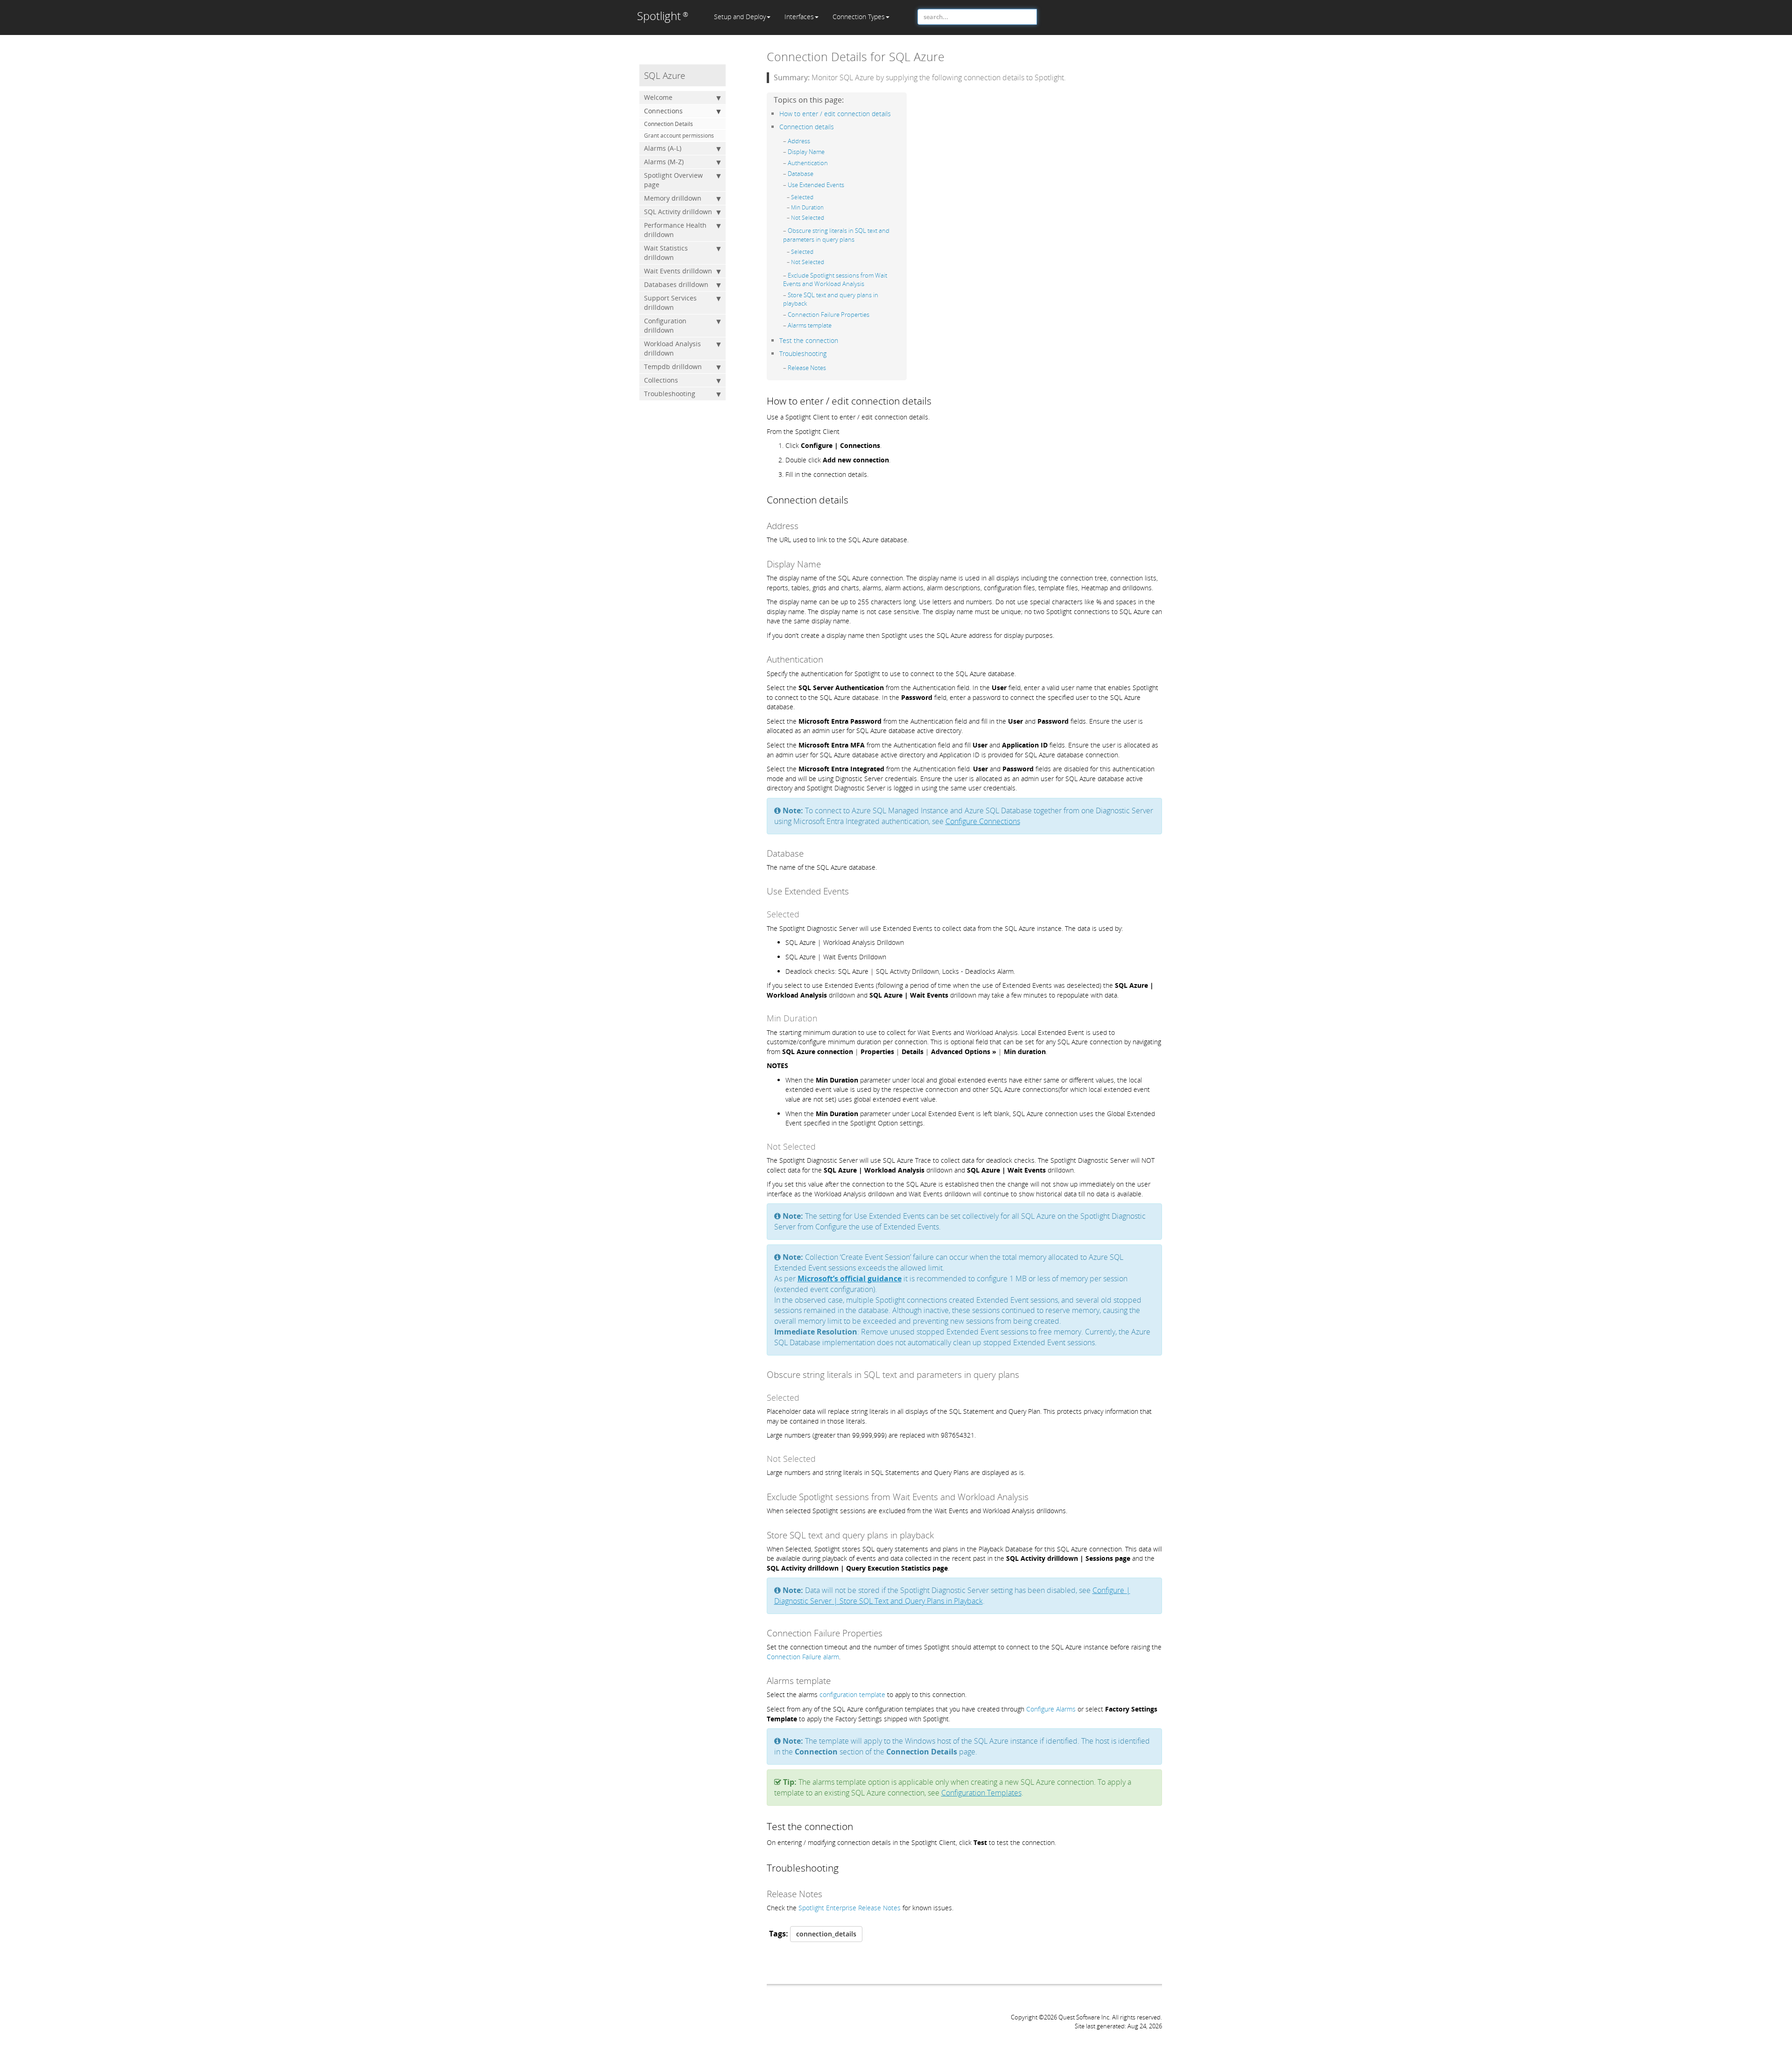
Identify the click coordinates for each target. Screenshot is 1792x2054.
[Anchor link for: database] (816, 173)
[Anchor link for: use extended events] (847, 185)
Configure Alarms (1051, 1709)
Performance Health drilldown (675, 230)
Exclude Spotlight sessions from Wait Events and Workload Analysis (835, 280)
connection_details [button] (826, 1934)
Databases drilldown (676, 284)
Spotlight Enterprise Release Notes (850, 1908)
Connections (663, 111)
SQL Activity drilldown (678, 212)
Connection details (807, 127)
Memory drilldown (673, 198)
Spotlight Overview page (673, 180)
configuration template (852, 1694)
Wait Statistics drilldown (666, 253)
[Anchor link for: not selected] (827, 217)
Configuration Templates (981, 1793)
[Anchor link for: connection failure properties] (872, 314)
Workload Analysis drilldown (672, 348)
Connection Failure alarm (803, 1657)
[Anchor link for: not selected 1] (827, 262)
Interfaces (799, 17)
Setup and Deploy (740, 17)
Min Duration (807, 207)
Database (801, 174)
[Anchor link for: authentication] (831, 163)
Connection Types (859, 17)
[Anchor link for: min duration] (826, 207)
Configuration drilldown (665, 325)
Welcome (658, 97)
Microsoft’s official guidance (850, 1279)
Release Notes (807, 368)
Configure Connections (983, 821)
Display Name (806, 152)
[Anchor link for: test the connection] (841, 340)
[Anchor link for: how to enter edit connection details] (894, 113)
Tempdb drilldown (673, 367)
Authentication (808, 163)
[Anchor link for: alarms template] (835, 325)
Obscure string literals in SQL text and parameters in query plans (836, 235)
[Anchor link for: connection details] (837, 126)
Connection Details (668, 124)
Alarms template (810, 325)
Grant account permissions (679, 136)
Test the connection (809, 340)
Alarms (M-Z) (664, 162)
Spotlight (663, 16)
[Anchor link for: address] (813, 141)
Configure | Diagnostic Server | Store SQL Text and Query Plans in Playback (952, 1596)
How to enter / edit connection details (835, 114)
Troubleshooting (670, 394)
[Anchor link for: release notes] (829, 367)
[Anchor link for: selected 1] (816, 252)
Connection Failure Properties (829, 314)
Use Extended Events (816, 185)
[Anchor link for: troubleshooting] (830, 353)
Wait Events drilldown (678, 271)
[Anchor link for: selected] (816, 197)
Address (799, 141)
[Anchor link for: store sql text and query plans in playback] (810, 303)
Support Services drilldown (670, 303)
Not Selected (808, 218)
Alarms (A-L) (663, 148)
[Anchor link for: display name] (828, 151)
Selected (802, 197)
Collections (661, 380)
